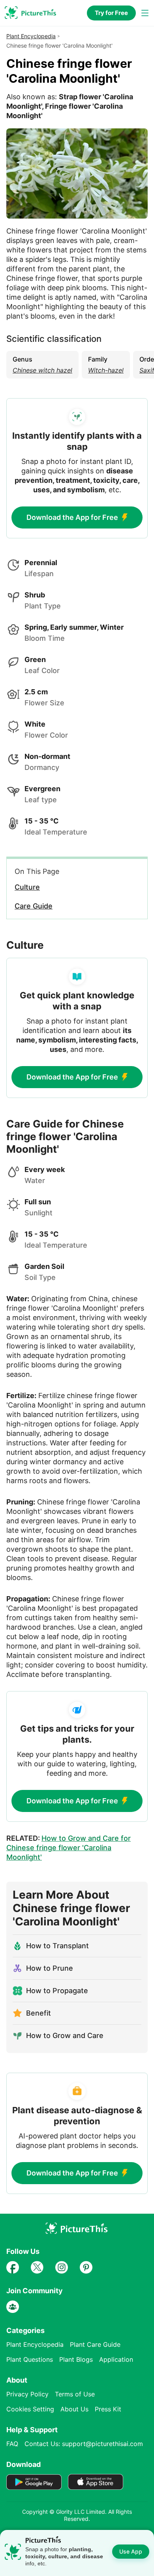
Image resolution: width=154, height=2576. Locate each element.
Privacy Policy (27, 2394)
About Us (74, 2409)
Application (116, 2359)
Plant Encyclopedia (31, 36)
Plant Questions (30, 2359)
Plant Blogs (76, 2359)
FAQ (12, 2444)
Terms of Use (75, 2394)
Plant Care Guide (95, 2344)
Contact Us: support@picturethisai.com (84, 2444)
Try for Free (111, 13)
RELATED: (69, 1848)
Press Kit (108, 2409)
